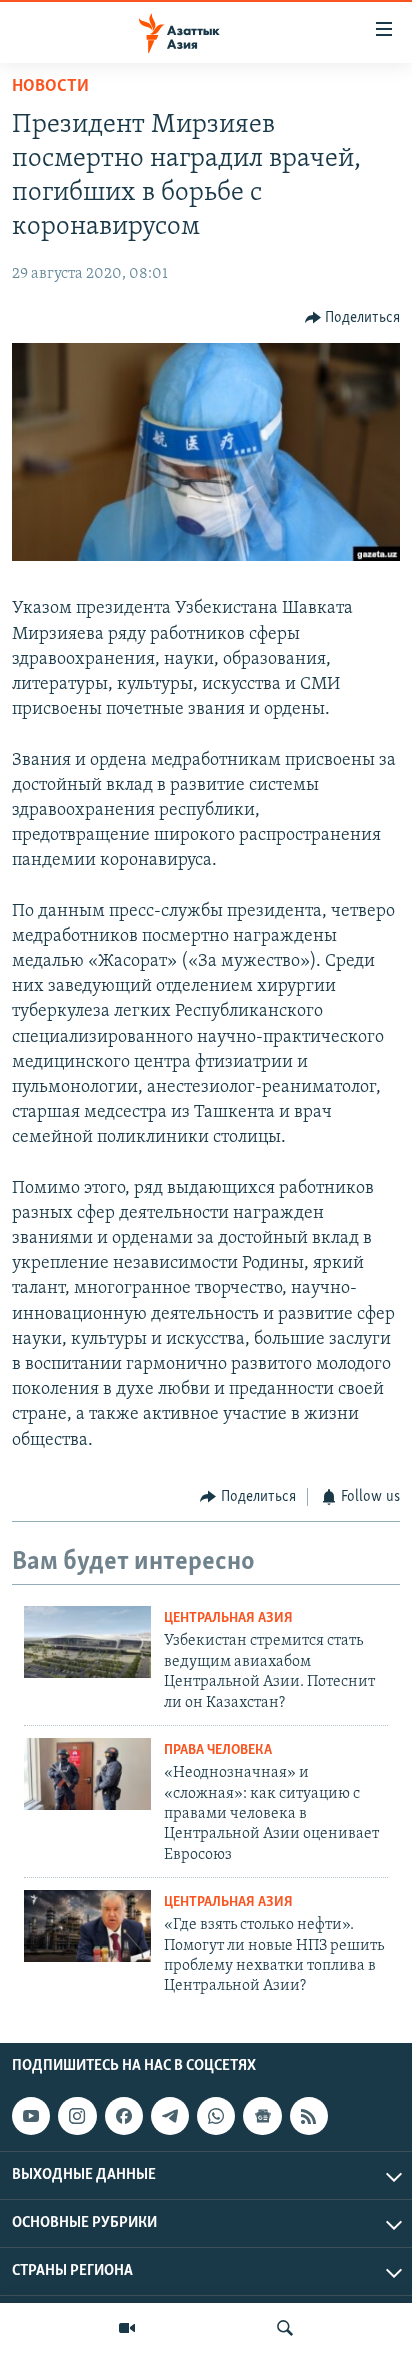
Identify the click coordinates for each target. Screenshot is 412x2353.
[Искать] (285, 2328)
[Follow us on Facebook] (124, 2116)
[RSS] (309, 2116)
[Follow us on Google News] (262, 2116)
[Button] (353, 318)
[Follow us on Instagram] (77, 2116)
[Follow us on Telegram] (170, 2116)
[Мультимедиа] (127, 2328)
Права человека (218, 1750)
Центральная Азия (228, 1618)
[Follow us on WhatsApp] (216, 2116)
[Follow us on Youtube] (31, 2116)
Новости (50, 87)
